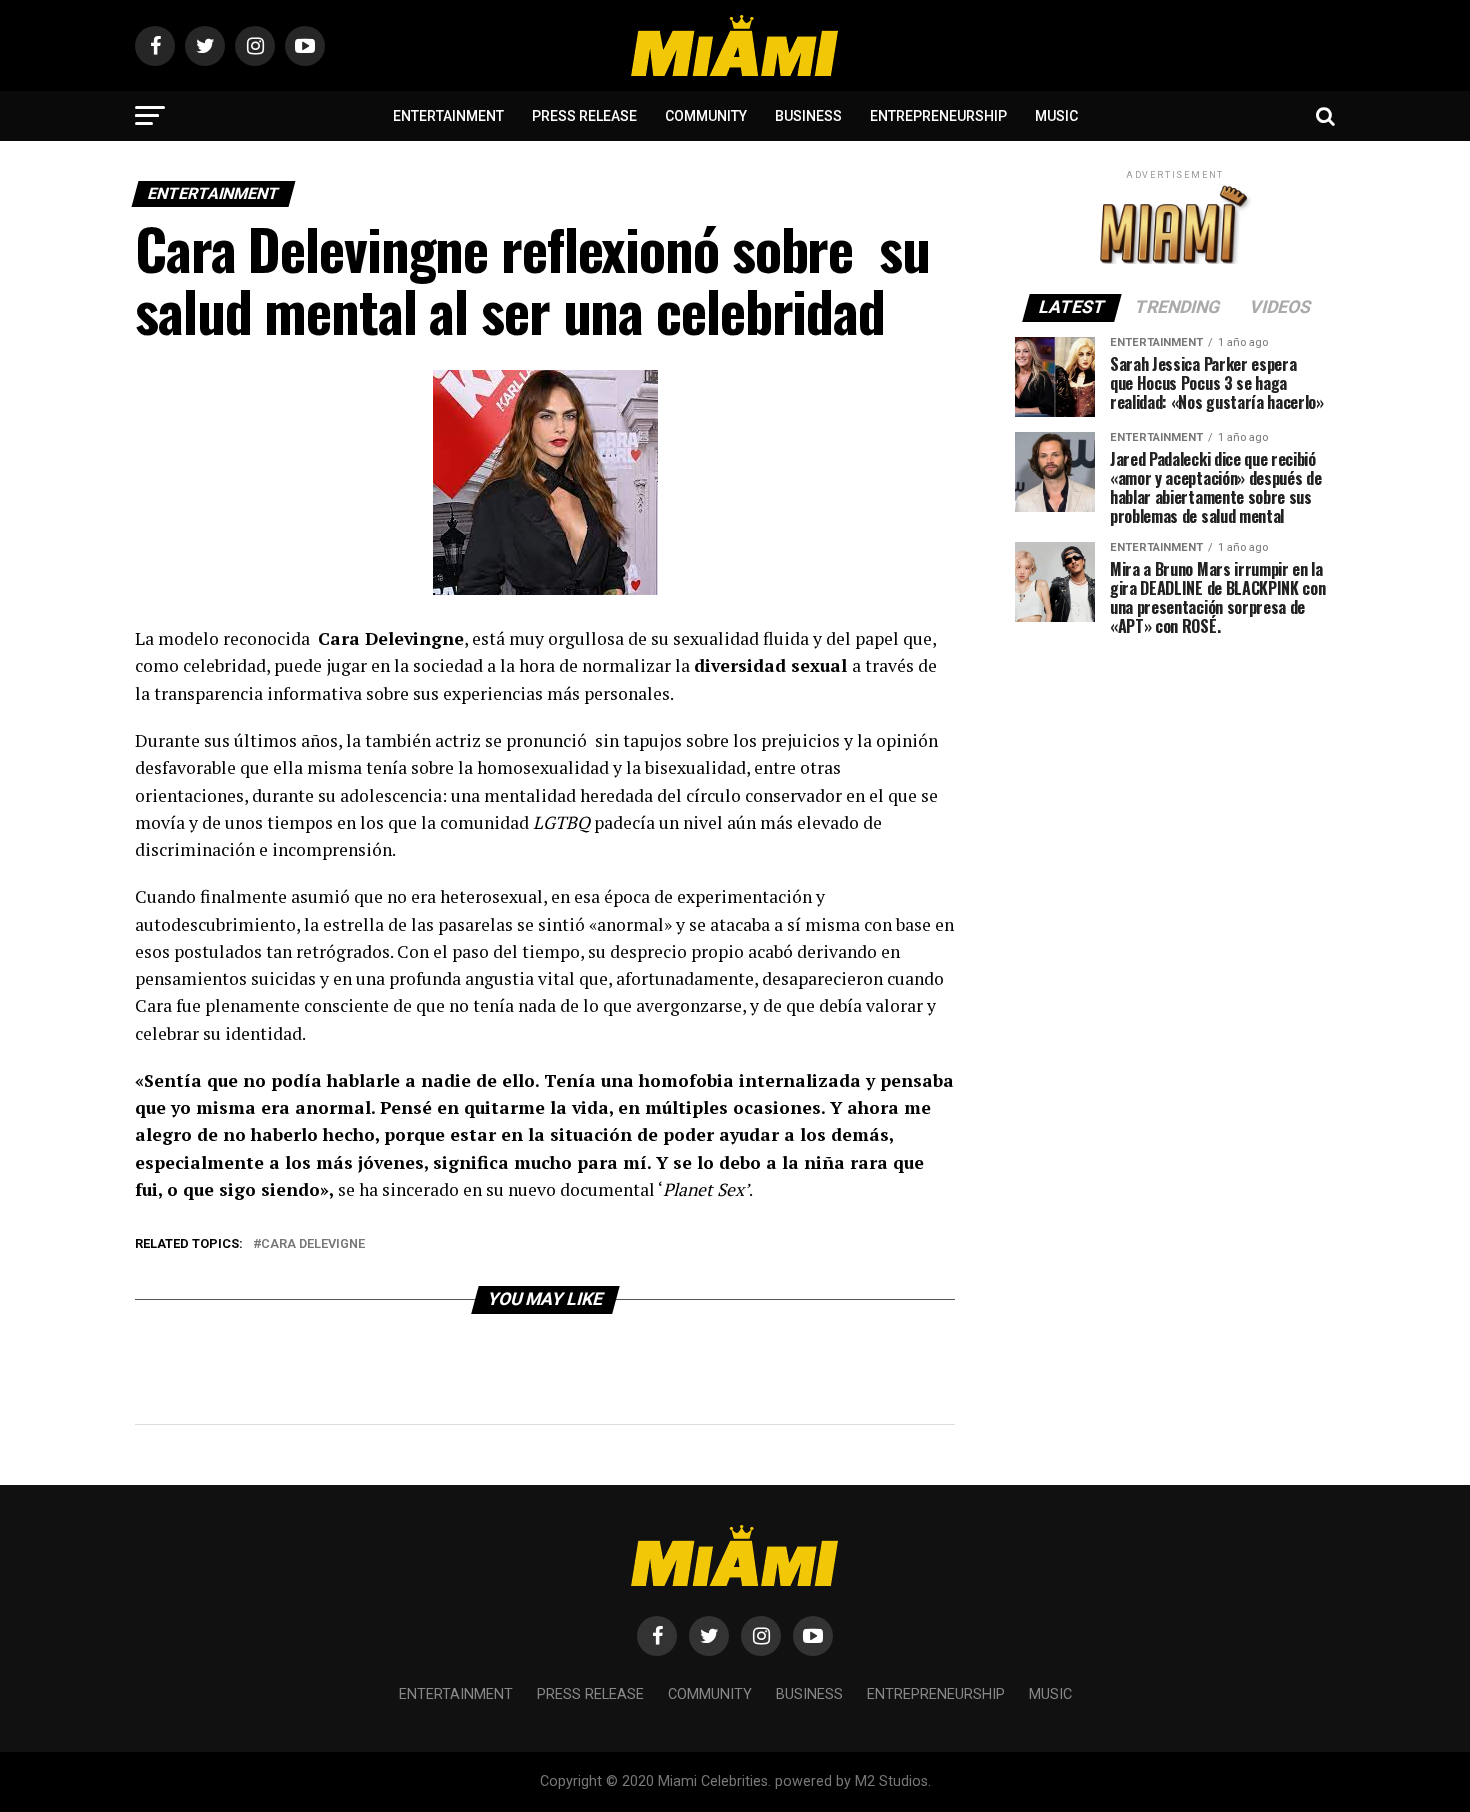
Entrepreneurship (938, 116)
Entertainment (448, 116)
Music (1056, 116)
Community (706, 116)
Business (808, 116)
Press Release (584, 116)
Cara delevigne (313, 1244)
